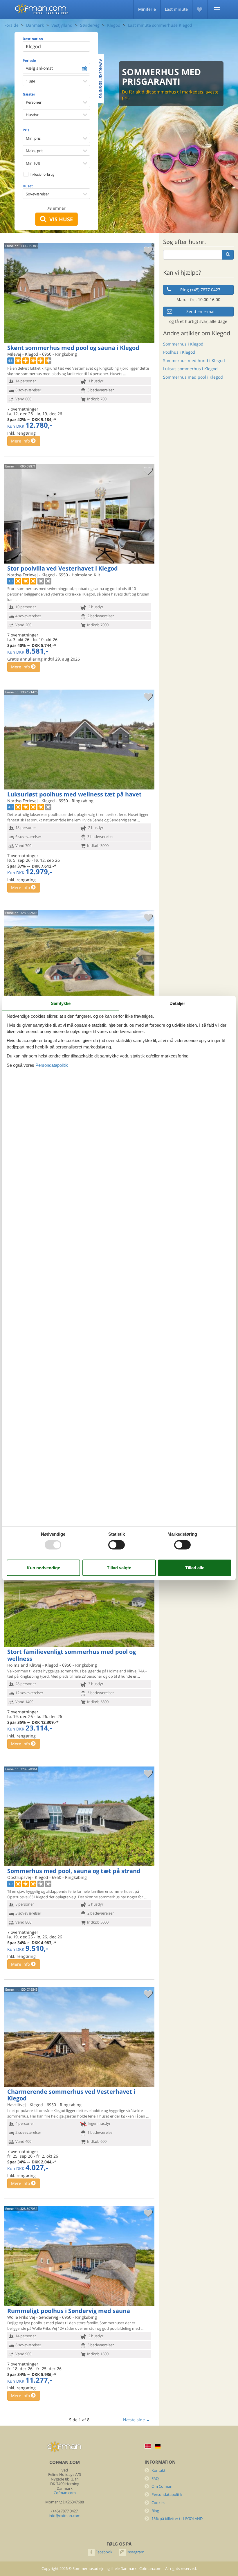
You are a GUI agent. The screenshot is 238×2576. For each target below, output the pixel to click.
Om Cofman (162, 2486)
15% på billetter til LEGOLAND (177, 2519)
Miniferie (147, 9)
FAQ (155, 2479)
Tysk (158, 2446)
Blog (155, 2511)
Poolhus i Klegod (179, 352)
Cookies (158, 2503)
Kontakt (158, 2470)
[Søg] (228, 255)
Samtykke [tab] (61, 1003)
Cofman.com (65, 2493)
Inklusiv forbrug (42, 174)
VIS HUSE (60, 219)
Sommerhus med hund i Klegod (194, 360)
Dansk (148, 2446)
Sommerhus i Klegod (183, 344)
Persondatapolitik (167, 2495)
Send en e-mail (201, 311)
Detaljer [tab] (177, 1003)
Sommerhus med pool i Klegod (193, 377)
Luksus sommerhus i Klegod (190, 369)
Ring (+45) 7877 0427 (200, 290)
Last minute (176, 9)
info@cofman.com (65, 2516)
